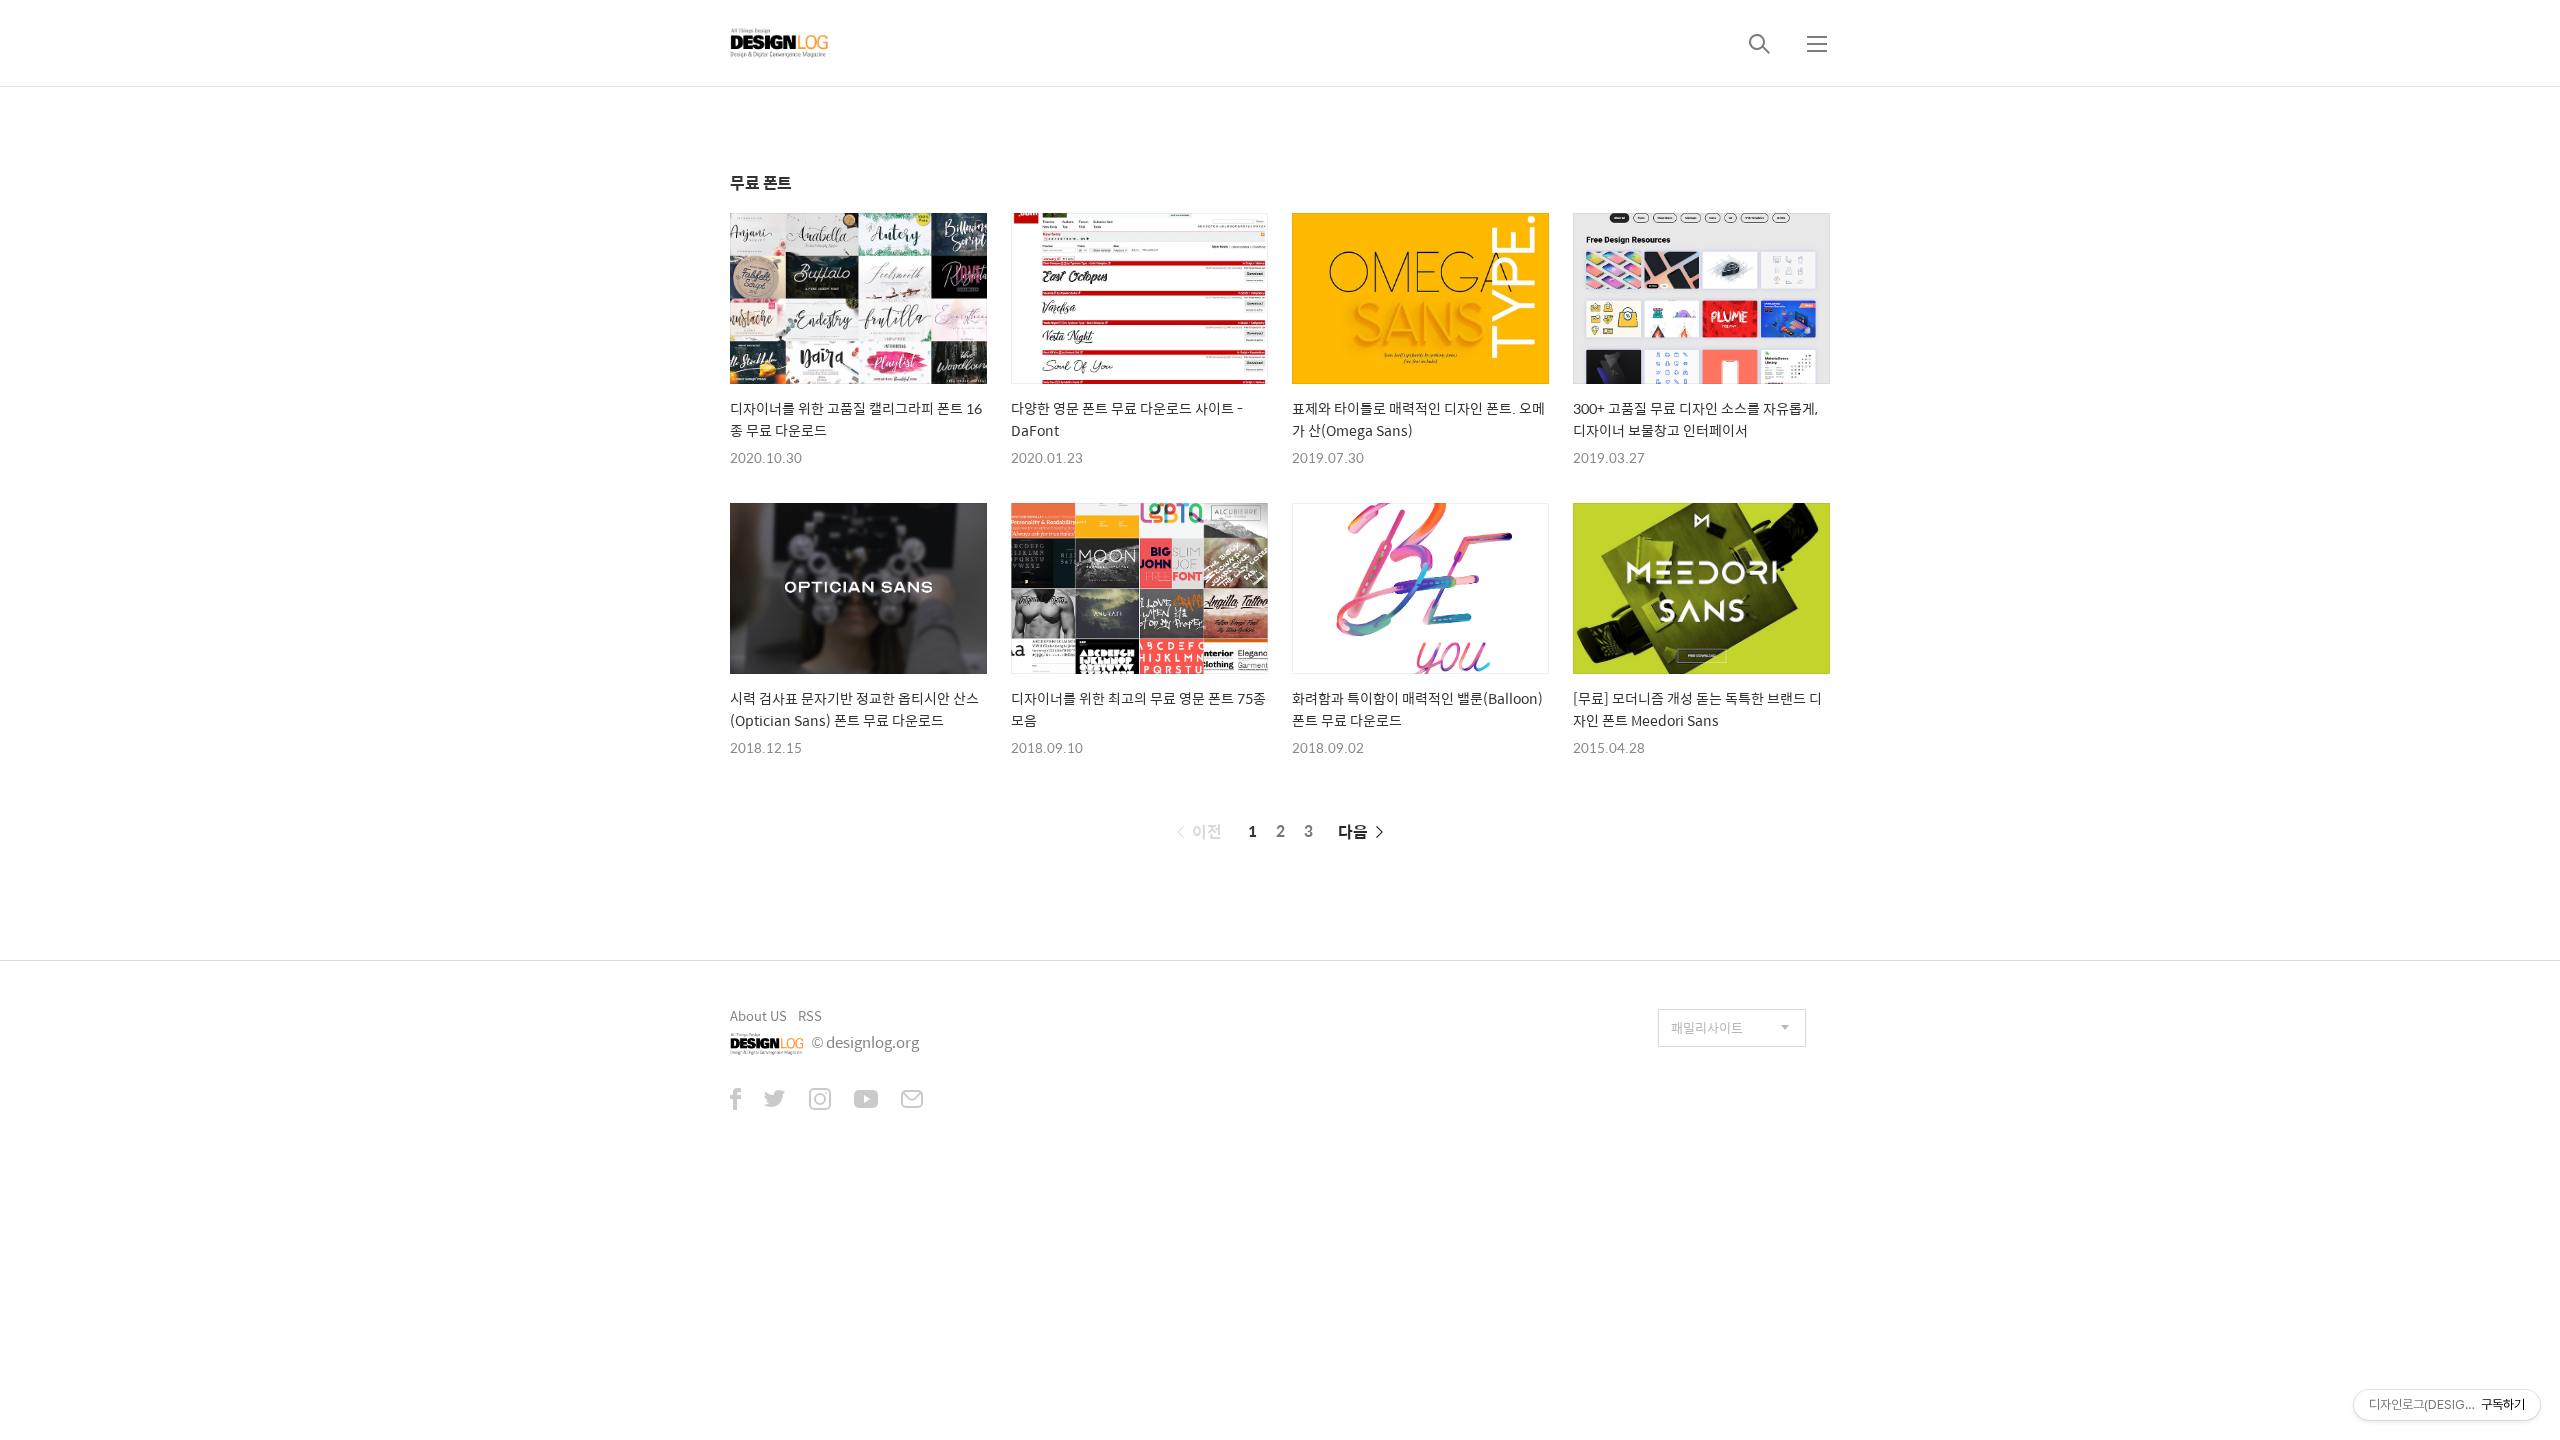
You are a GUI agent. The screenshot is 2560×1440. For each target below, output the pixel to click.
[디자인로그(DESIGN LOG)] (780, 43)
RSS (810, 1015)
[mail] (912, 1101)
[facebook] (735, 1101)
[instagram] (820, 1101)
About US (758, 1015)
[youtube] (866, 1101)
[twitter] (775, 1101)
